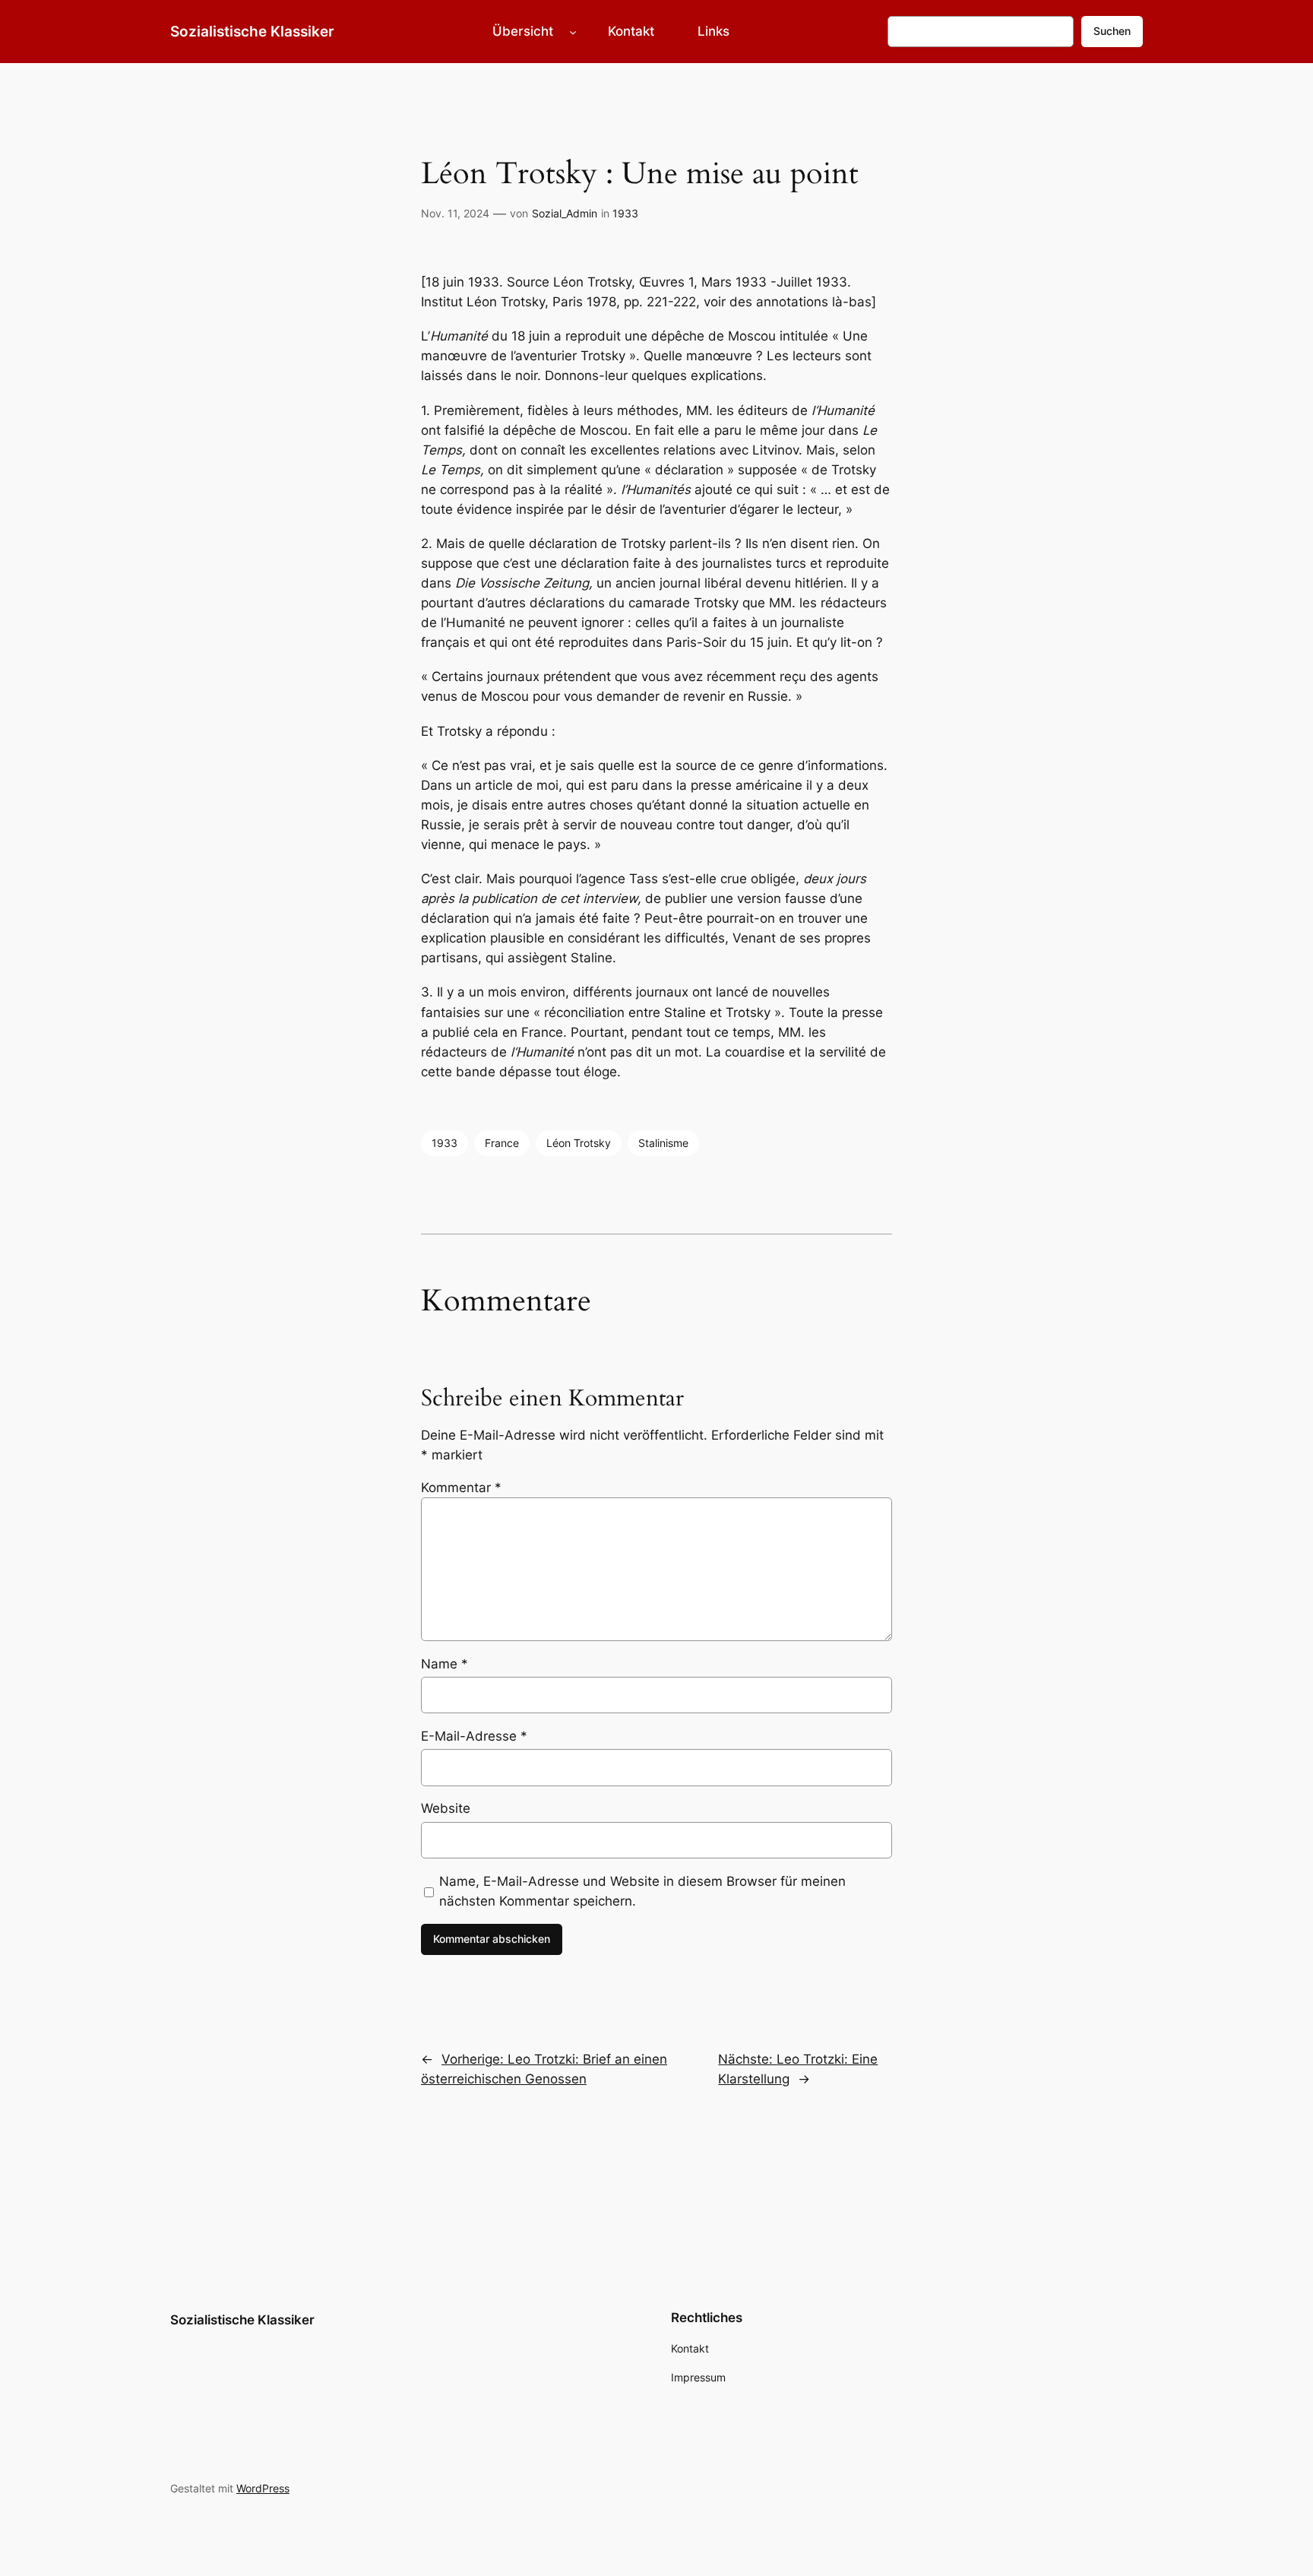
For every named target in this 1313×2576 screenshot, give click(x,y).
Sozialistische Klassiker (252, 31)
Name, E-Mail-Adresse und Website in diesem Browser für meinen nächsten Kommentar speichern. (642, 1891)
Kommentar (461, 1488)
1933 (625, 213)
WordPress (263, 2488)
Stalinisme (663, 1143)
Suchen (1112, 31)
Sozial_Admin (565, 213)
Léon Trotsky (579, 1143)
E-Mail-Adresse (474, 1736)
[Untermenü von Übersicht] (573, 31)
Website (446, 1808)
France (502, 1143)
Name (445, 1664)
